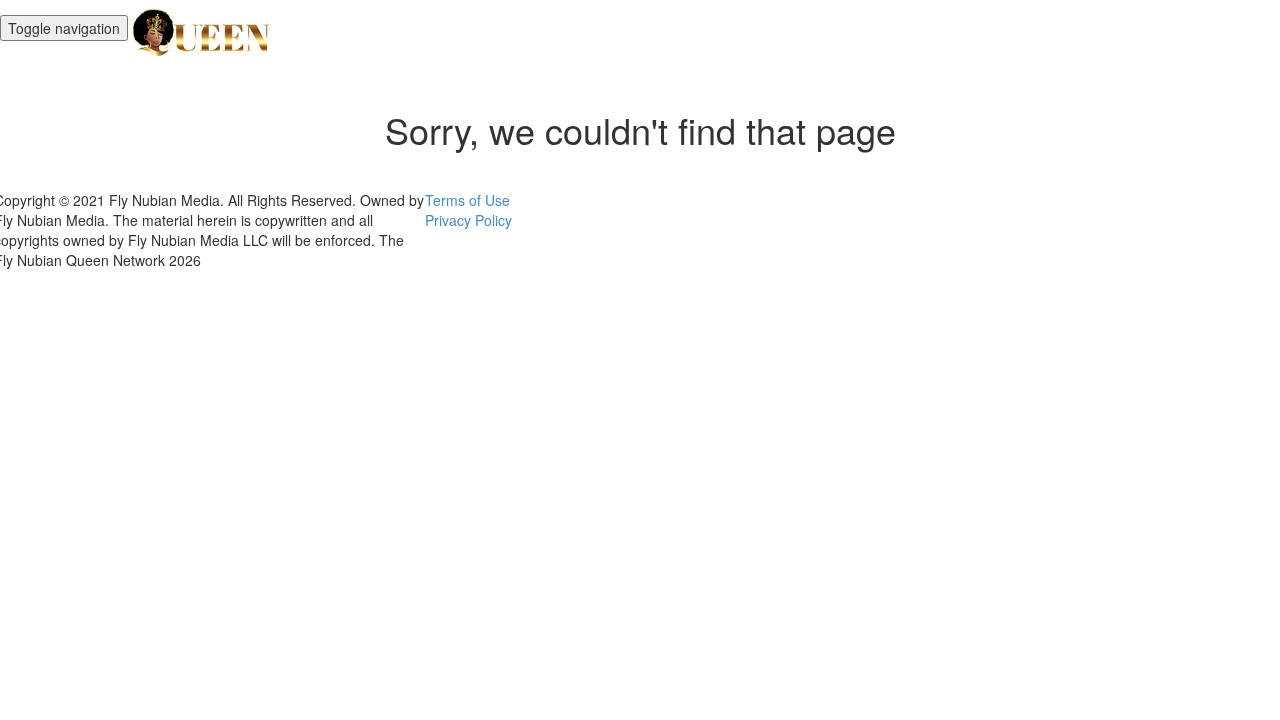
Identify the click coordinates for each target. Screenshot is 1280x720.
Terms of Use (467, 200)
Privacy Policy (468, 220)
